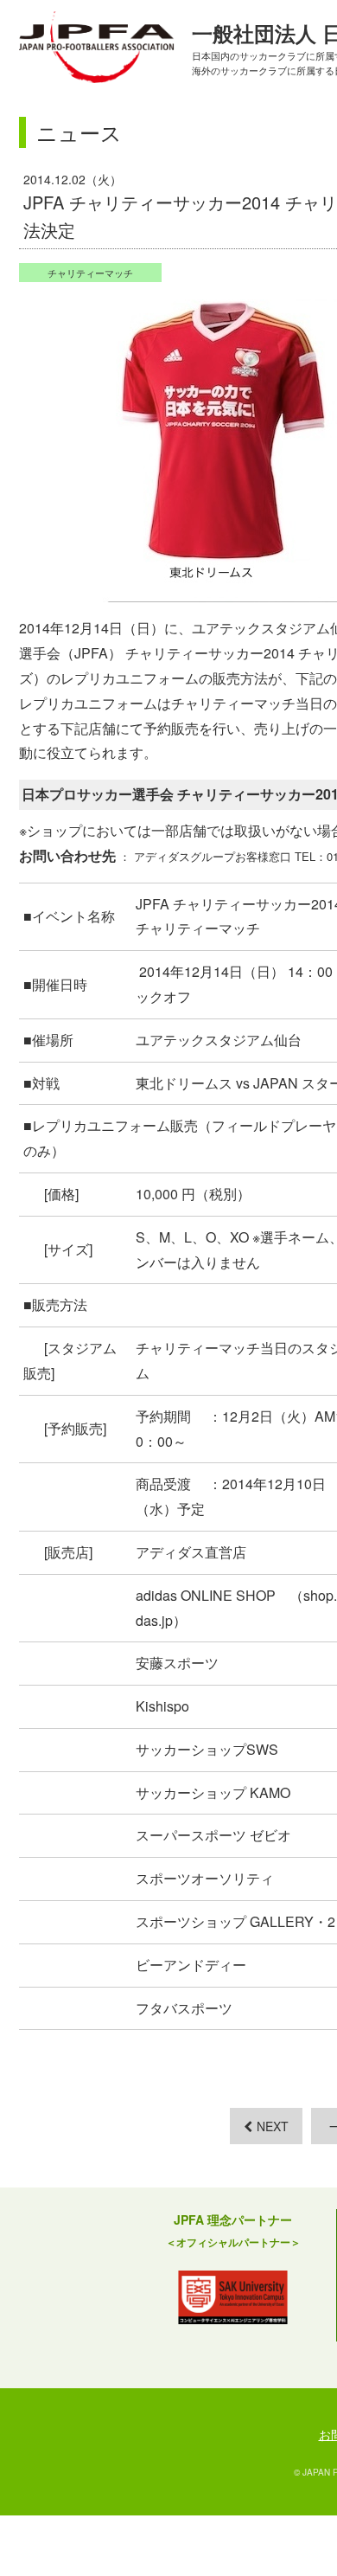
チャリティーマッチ (90, 273)
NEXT (273, 2126)
